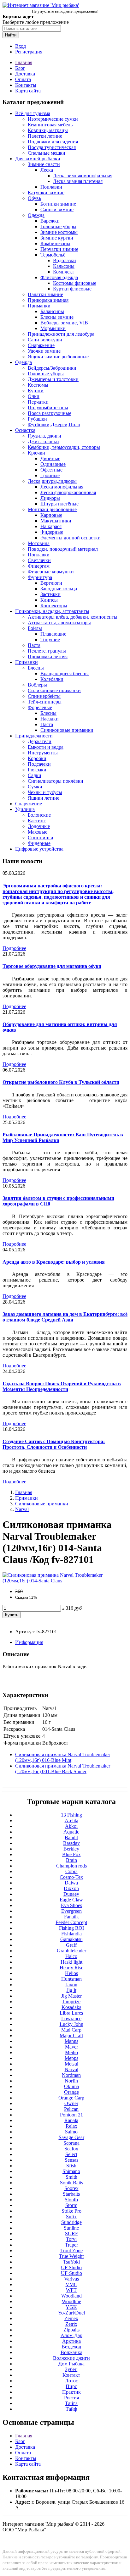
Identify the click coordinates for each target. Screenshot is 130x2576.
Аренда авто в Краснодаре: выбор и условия (54, 1262)
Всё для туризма (33, 113)
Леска (47, 170)
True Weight (71, 2256)
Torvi (71, 2239)
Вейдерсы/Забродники (52, 368)
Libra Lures (71, 2013)
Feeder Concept (71, 1922)
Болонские (39, 815)
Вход (21, 46)
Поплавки (51, 187)
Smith (71, 2177)
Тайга (71, 2403)
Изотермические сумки (53, 119)
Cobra (71, 1871)
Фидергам (39, 566)
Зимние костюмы (59, 232)
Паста (34, 645)
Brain (71, 1860)
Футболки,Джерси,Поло (54, 425)
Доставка (25, 74)
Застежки (50, 594)
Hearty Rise (71, 1968)
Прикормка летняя (48, 656)
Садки (35, 775)
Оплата (23, 79)
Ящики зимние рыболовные (58, 357)
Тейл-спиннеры (45, 702)
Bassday (71, 1843)
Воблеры (37, 685)
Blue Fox (71, 1854)
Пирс (71, 2386)
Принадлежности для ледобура (61, 334)
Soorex (71, 2188)
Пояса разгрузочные (50, 413)
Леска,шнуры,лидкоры (52, 481)
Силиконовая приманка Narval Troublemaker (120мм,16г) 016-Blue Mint (63, 1757)
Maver (71, 2047)
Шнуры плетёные (59, 504)
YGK (71, 2307)
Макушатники (56, 521)
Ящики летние (44, 798)
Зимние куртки (57, 238)
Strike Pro (71, 2211)
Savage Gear (71, 2137)
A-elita (71, 1820)
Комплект (64, 272)
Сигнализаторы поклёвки (56, 781)
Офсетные (51, 470)
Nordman (71, 2075)
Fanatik (71, 1917)
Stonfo (71, 2200)
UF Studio (71, 2267)
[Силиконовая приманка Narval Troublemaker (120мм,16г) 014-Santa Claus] (65, 1581)
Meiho (71, 2052)
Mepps (71, 2058)
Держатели (40, 741)
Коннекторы (54, 606)
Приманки (39, 306)
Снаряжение (41, 345)
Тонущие (50, 640)
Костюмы (38, 385)
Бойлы (35, 628)
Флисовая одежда (59, 277)
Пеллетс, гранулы (47, 651)
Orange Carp (71, 2098)
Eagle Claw (71, 1900)
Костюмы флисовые (75, 283)
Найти (11, 35)
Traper (71, 2245)
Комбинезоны (55, 243)
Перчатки (38, 402)
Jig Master (71, 1996)
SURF (71, 2234)
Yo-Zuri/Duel (71, 2313)
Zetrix (71, 2324)
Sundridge (71, 2222)
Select (71, 2154)
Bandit (71, 1837)
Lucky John (71, 2024)
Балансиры (52, 311)
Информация (29, 1642)
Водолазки (65, 260)
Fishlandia (71, 1934)
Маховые (38, 832)
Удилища (25, 809)
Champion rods (71, 1866)
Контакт (71, 2375)
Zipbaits (71, 2330)
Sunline (71, 2228)
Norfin (71, 2081)
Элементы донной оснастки (71, 538)
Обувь (34, 198)
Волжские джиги (71, 2358)
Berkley (71, 1849)
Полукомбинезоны (48, 408)
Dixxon (71, 1888)
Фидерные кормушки (51, 572)
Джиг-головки (43, 441)
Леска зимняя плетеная (78, 181)
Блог (20, 68)
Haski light (71, 1962)
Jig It (71, 1990)
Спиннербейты (44, 696)
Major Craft (71, 2035)
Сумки (35, 787)
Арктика (71, 2341)
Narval (22, 1509)
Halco (71, 1956)
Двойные (50, 458)
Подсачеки (39, 764)
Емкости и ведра (46, 747)
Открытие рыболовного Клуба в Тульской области (61, 1082)
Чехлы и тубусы (45, 792)
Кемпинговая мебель (50, 125)
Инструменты (43, 753)
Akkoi (71, 1826)
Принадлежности (34, 736)
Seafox (71, 2149)
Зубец (71, 2369)
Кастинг (37, 821)
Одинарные (53, 464)
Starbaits (71, 2194)
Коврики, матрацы (48, 130)
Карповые (51, 515)
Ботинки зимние (58, 204)
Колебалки (52, 679)
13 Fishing (71, 1815)
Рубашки (37, 419)
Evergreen (71, 1911)
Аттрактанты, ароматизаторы (59, 623)
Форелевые (40, 707)
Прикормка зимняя (48, 300)
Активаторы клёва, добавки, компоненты (73, 617)
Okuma (71, 2086)
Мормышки (53, 328)
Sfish (71, 2166)
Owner (71, 2103)
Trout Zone (71, 2251)
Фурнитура (40, 577)
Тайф (71, 2409)
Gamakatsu (71, 1939)
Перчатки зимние (59, 249)
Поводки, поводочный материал (63, 549)
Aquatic (71, 1832)
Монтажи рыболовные (52, 509)
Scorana (71, 2143)
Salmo (71, 2132)
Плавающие (53, 634)
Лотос (71, 2381)
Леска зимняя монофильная (83, 176)
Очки (34, 396)
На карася (51, 526)
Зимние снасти (44, 164)
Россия (71, 2398)
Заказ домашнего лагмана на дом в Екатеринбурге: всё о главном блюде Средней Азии (65, 1317)
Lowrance (71, 2019)
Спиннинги (41, 838)
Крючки (36, 453)
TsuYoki (71, 2262)
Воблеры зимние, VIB (64, 323)
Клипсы (49, 600)
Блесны (36, 668)
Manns (71, 2041)
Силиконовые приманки (54, 690)
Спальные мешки (47, 153)
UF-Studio (71, 2273)
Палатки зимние (45, 294)
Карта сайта (28, 91)
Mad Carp (71, 2030)
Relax (71, 2126)
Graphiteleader (71, 1951)
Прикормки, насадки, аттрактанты (52, 611)
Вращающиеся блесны (65, 673)
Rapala (71, 2120)
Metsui (71, 2064)
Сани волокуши (45, 340)
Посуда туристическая (52, 147)
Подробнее (14, 948)
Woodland (71, 2296)
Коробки (37, 758)
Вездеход (71, 2347)
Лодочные (39, 826)
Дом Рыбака (71, 2364)
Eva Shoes (71, 1905)
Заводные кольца (59, 589)
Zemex (71, 2318)
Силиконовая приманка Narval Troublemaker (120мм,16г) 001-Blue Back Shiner (63, 1769)
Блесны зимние (57, 317)
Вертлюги (51, 583)
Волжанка (71, 2352)
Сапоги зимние (57, 210)
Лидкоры (50, 498)
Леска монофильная (62, 487)
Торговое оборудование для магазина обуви (52, 966)
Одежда (36, 215)
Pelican (71, 2109)
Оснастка (25, 430)
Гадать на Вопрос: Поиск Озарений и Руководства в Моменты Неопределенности (62, 1386)
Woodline (71, 2301)
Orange (71, 2092)
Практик (71, 2392)
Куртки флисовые (72, 289)
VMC (71, 2284)
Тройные (50, 475)
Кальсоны (64, 266)
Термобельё (53, 255)
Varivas (71, 2279)
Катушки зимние (46, 193)
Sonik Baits (71, 2183)
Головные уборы (58, 226)
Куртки (36, 391)
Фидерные (52, 532)
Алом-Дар (71, 2335)
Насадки (50, 719)
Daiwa (71, 1883)
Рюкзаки (37, 770)
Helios (71, 1973)
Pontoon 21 (71, 2115)
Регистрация (29, 52)
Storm (71, 2205)
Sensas (71, 2160)
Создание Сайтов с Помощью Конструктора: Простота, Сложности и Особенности (54, 1444)
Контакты (26, 85)
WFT (71, 2290)
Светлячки (39, 560)
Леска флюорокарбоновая (68, 492)
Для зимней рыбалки (38, 159)
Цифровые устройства (39, 849)
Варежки (50, 221)
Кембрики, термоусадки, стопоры (64, 447)
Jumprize (71, 2002)
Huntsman (71, 1979)
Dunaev (71, 1894)
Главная (24, 62)
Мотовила (39, 543)
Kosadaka (71, 2007)
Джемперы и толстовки (53, 379)
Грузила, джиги (44, 436)
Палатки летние (45, 136)
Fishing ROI (71, 1928)
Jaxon (71, 1985)
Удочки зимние (44, 351)
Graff (71, 1945)
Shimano (71, 2171)
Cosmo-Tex (71, 1877)
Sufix (71, 2217)
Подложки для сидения (53, 142)
